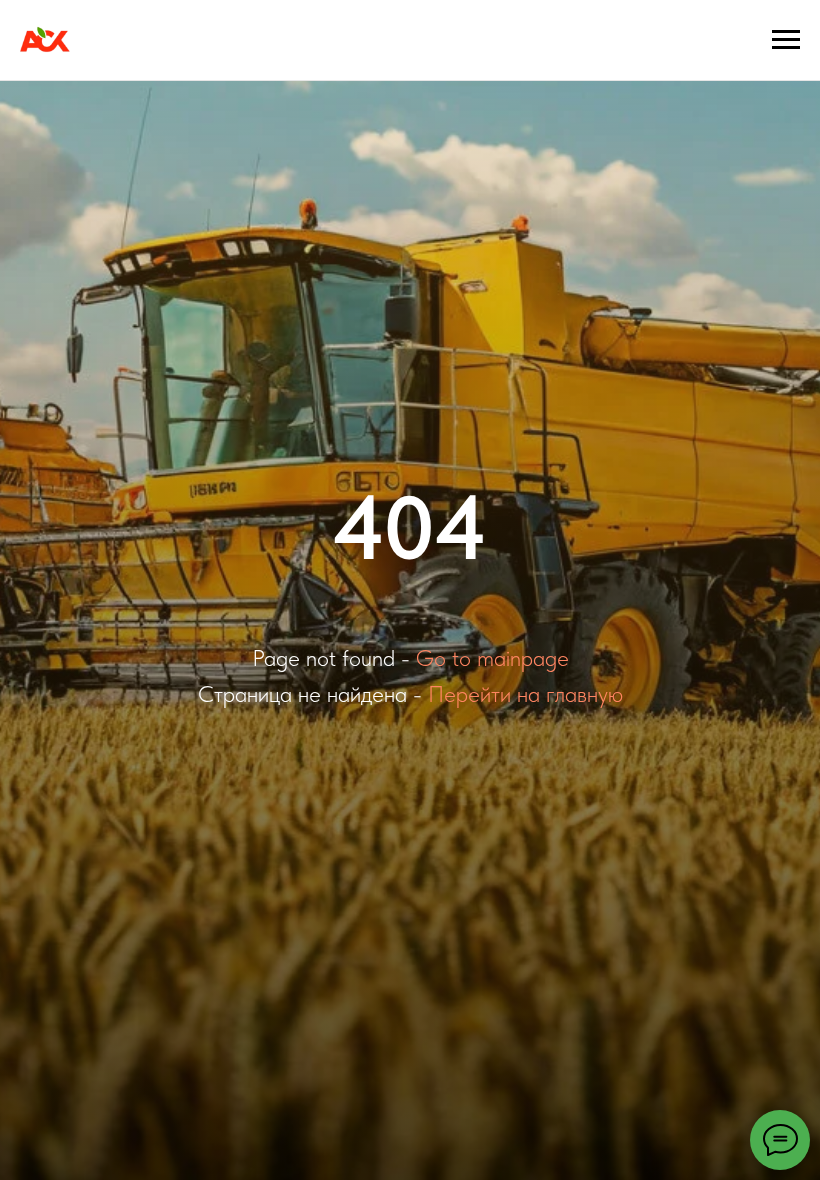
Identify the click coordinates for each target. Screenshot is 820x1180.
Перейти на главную (525, 694)
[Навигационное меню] (786, 40)
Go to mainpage (492, 658)
